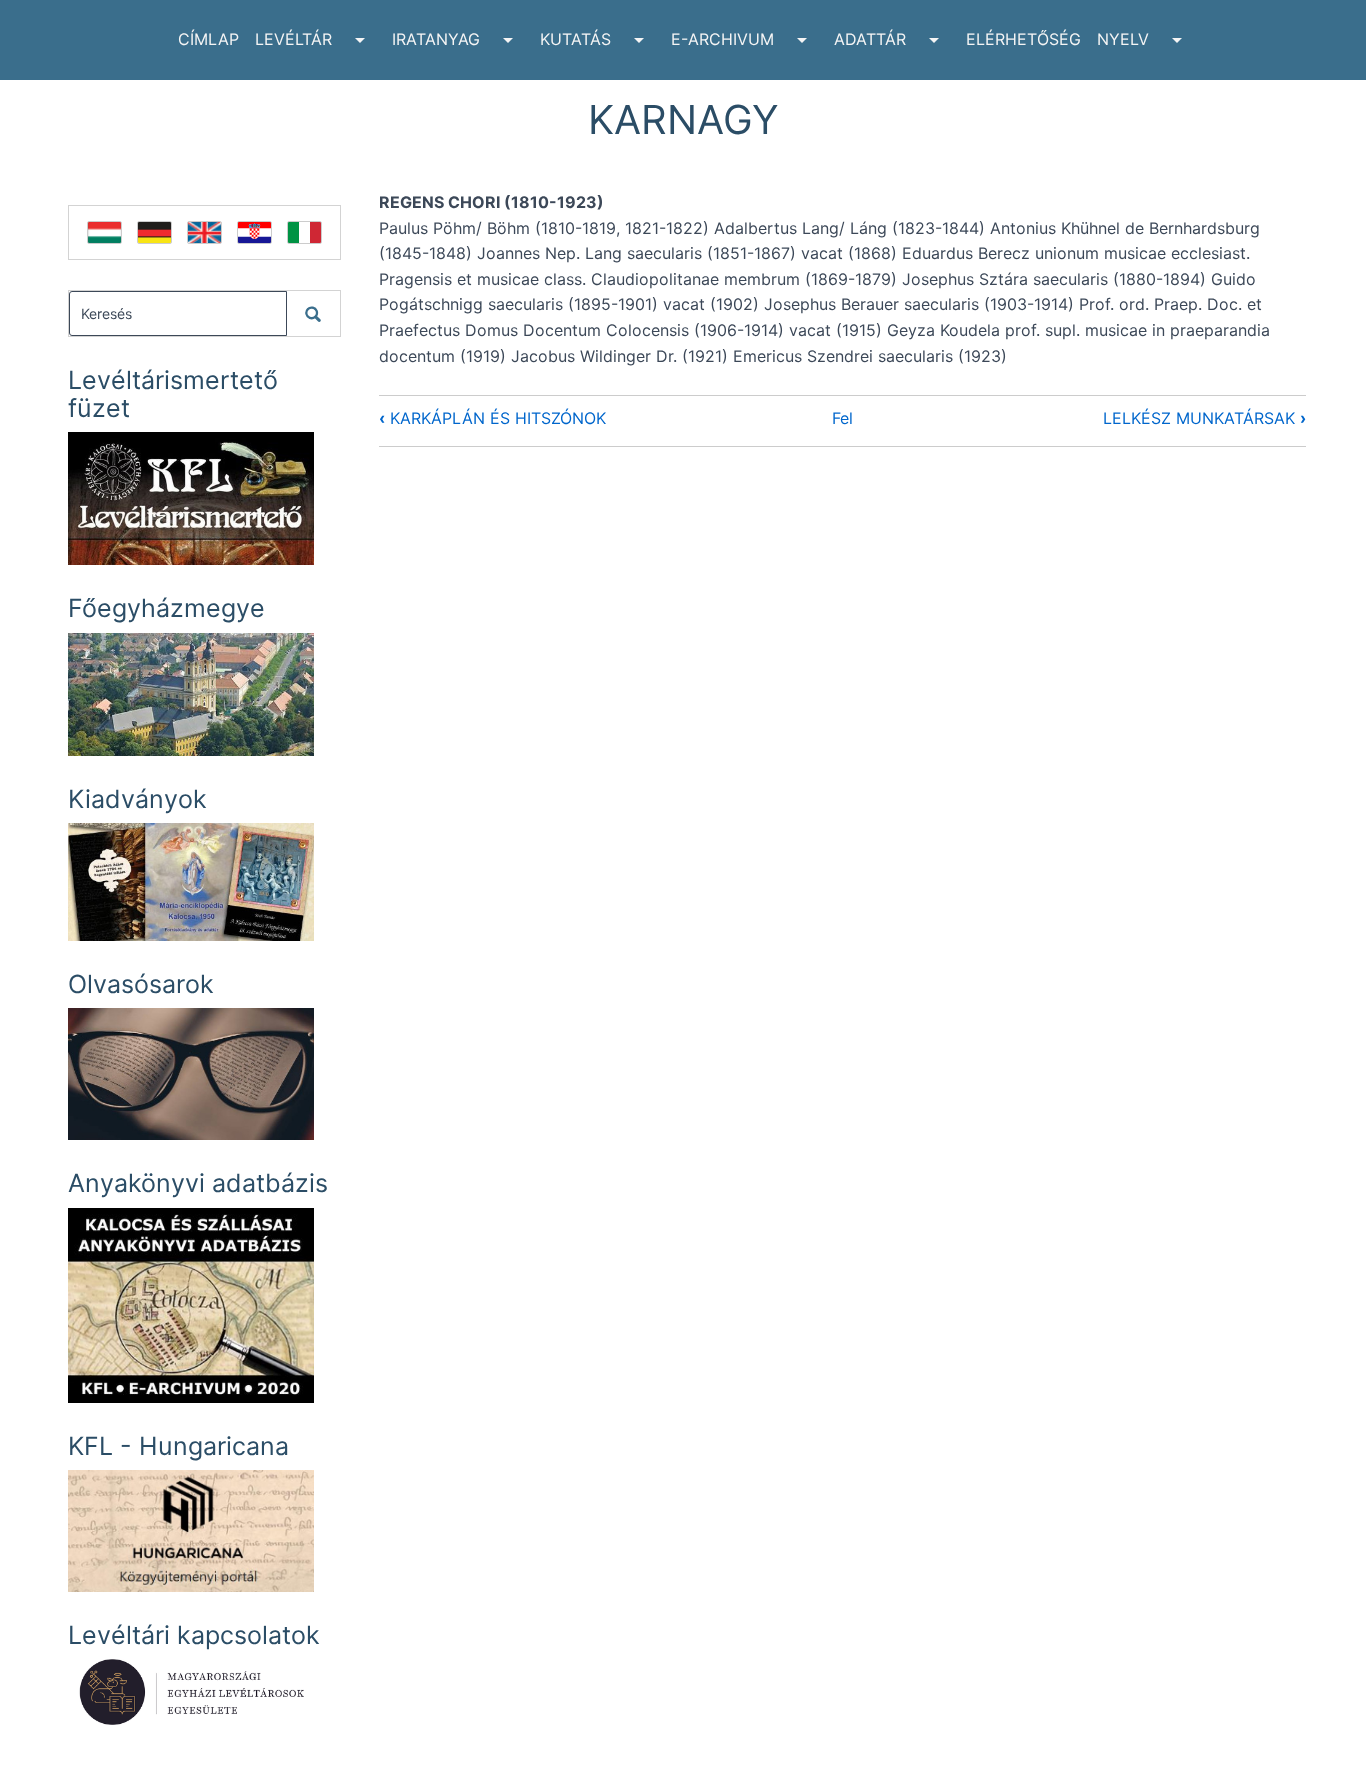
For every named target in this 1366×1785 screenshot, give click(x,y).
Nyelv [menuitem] (1123, 39)
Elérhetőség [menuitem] (1023, 39)
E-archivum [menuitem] (722, 39)
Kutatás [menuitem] (575, 39)
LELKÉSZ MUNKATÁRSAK (1204, 418)
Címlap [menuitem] (208, 39)
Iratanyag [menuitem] (436, 39)
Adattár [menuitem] (870, 39)
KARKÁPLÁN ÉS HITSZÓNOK (492, 418)
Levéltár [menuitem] (293, 39)
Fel (842, 418)
